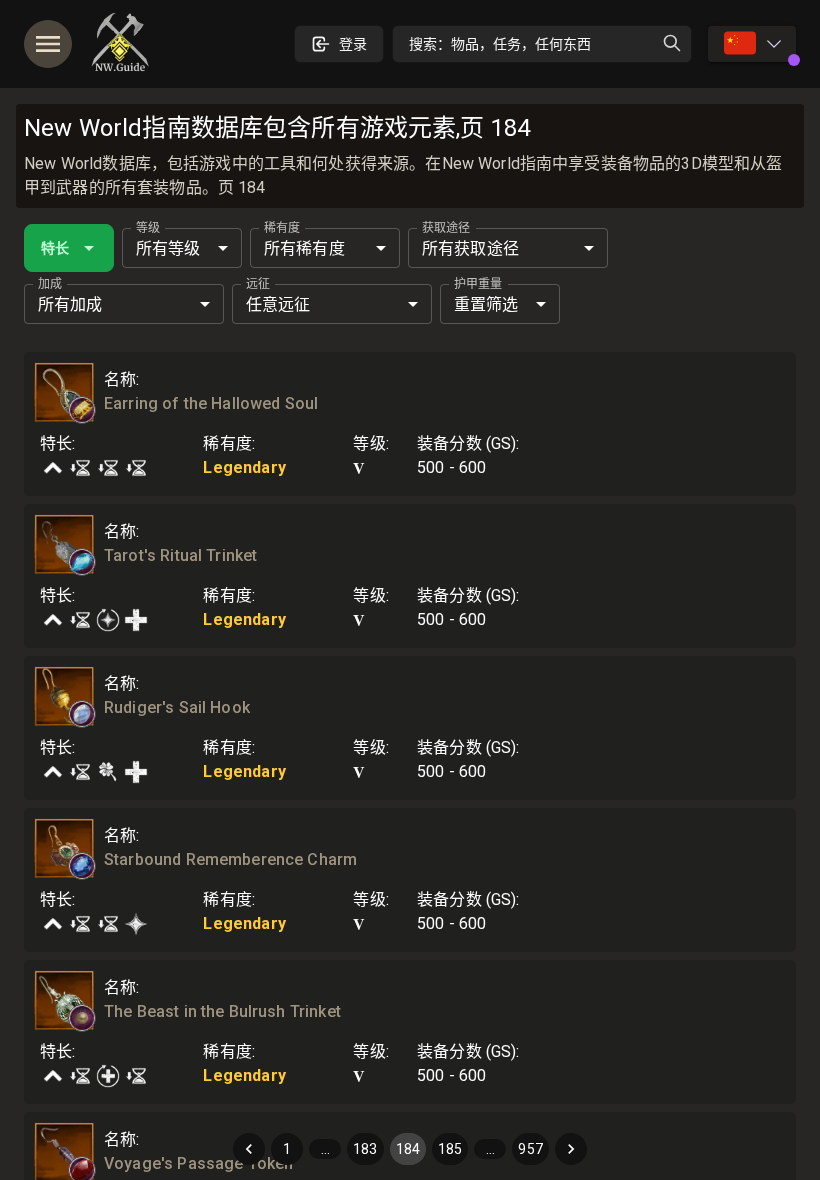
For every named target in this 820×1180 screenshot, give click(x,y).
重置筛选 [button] (486, 304)
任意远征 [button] (278, 304)
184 (408, 1149)
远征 (258, 284)
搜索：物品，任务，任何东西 (500, 44)
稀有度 (282, 228)
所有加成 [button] (70, 304)
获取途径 (446, 228)
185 (450, 1149)
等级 (148, 228)
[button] (82, 410)
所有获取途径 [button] (470, 248)
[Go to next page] (571, 1149)
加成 (50, 284)
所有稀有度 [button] (304, 248)
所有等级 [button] (168, 248)
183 (365, 1149)
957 (530, 1149)
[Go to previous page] (249, 1149)
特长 (55, 248)
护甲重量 (478, 284)
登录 (353, 44)
